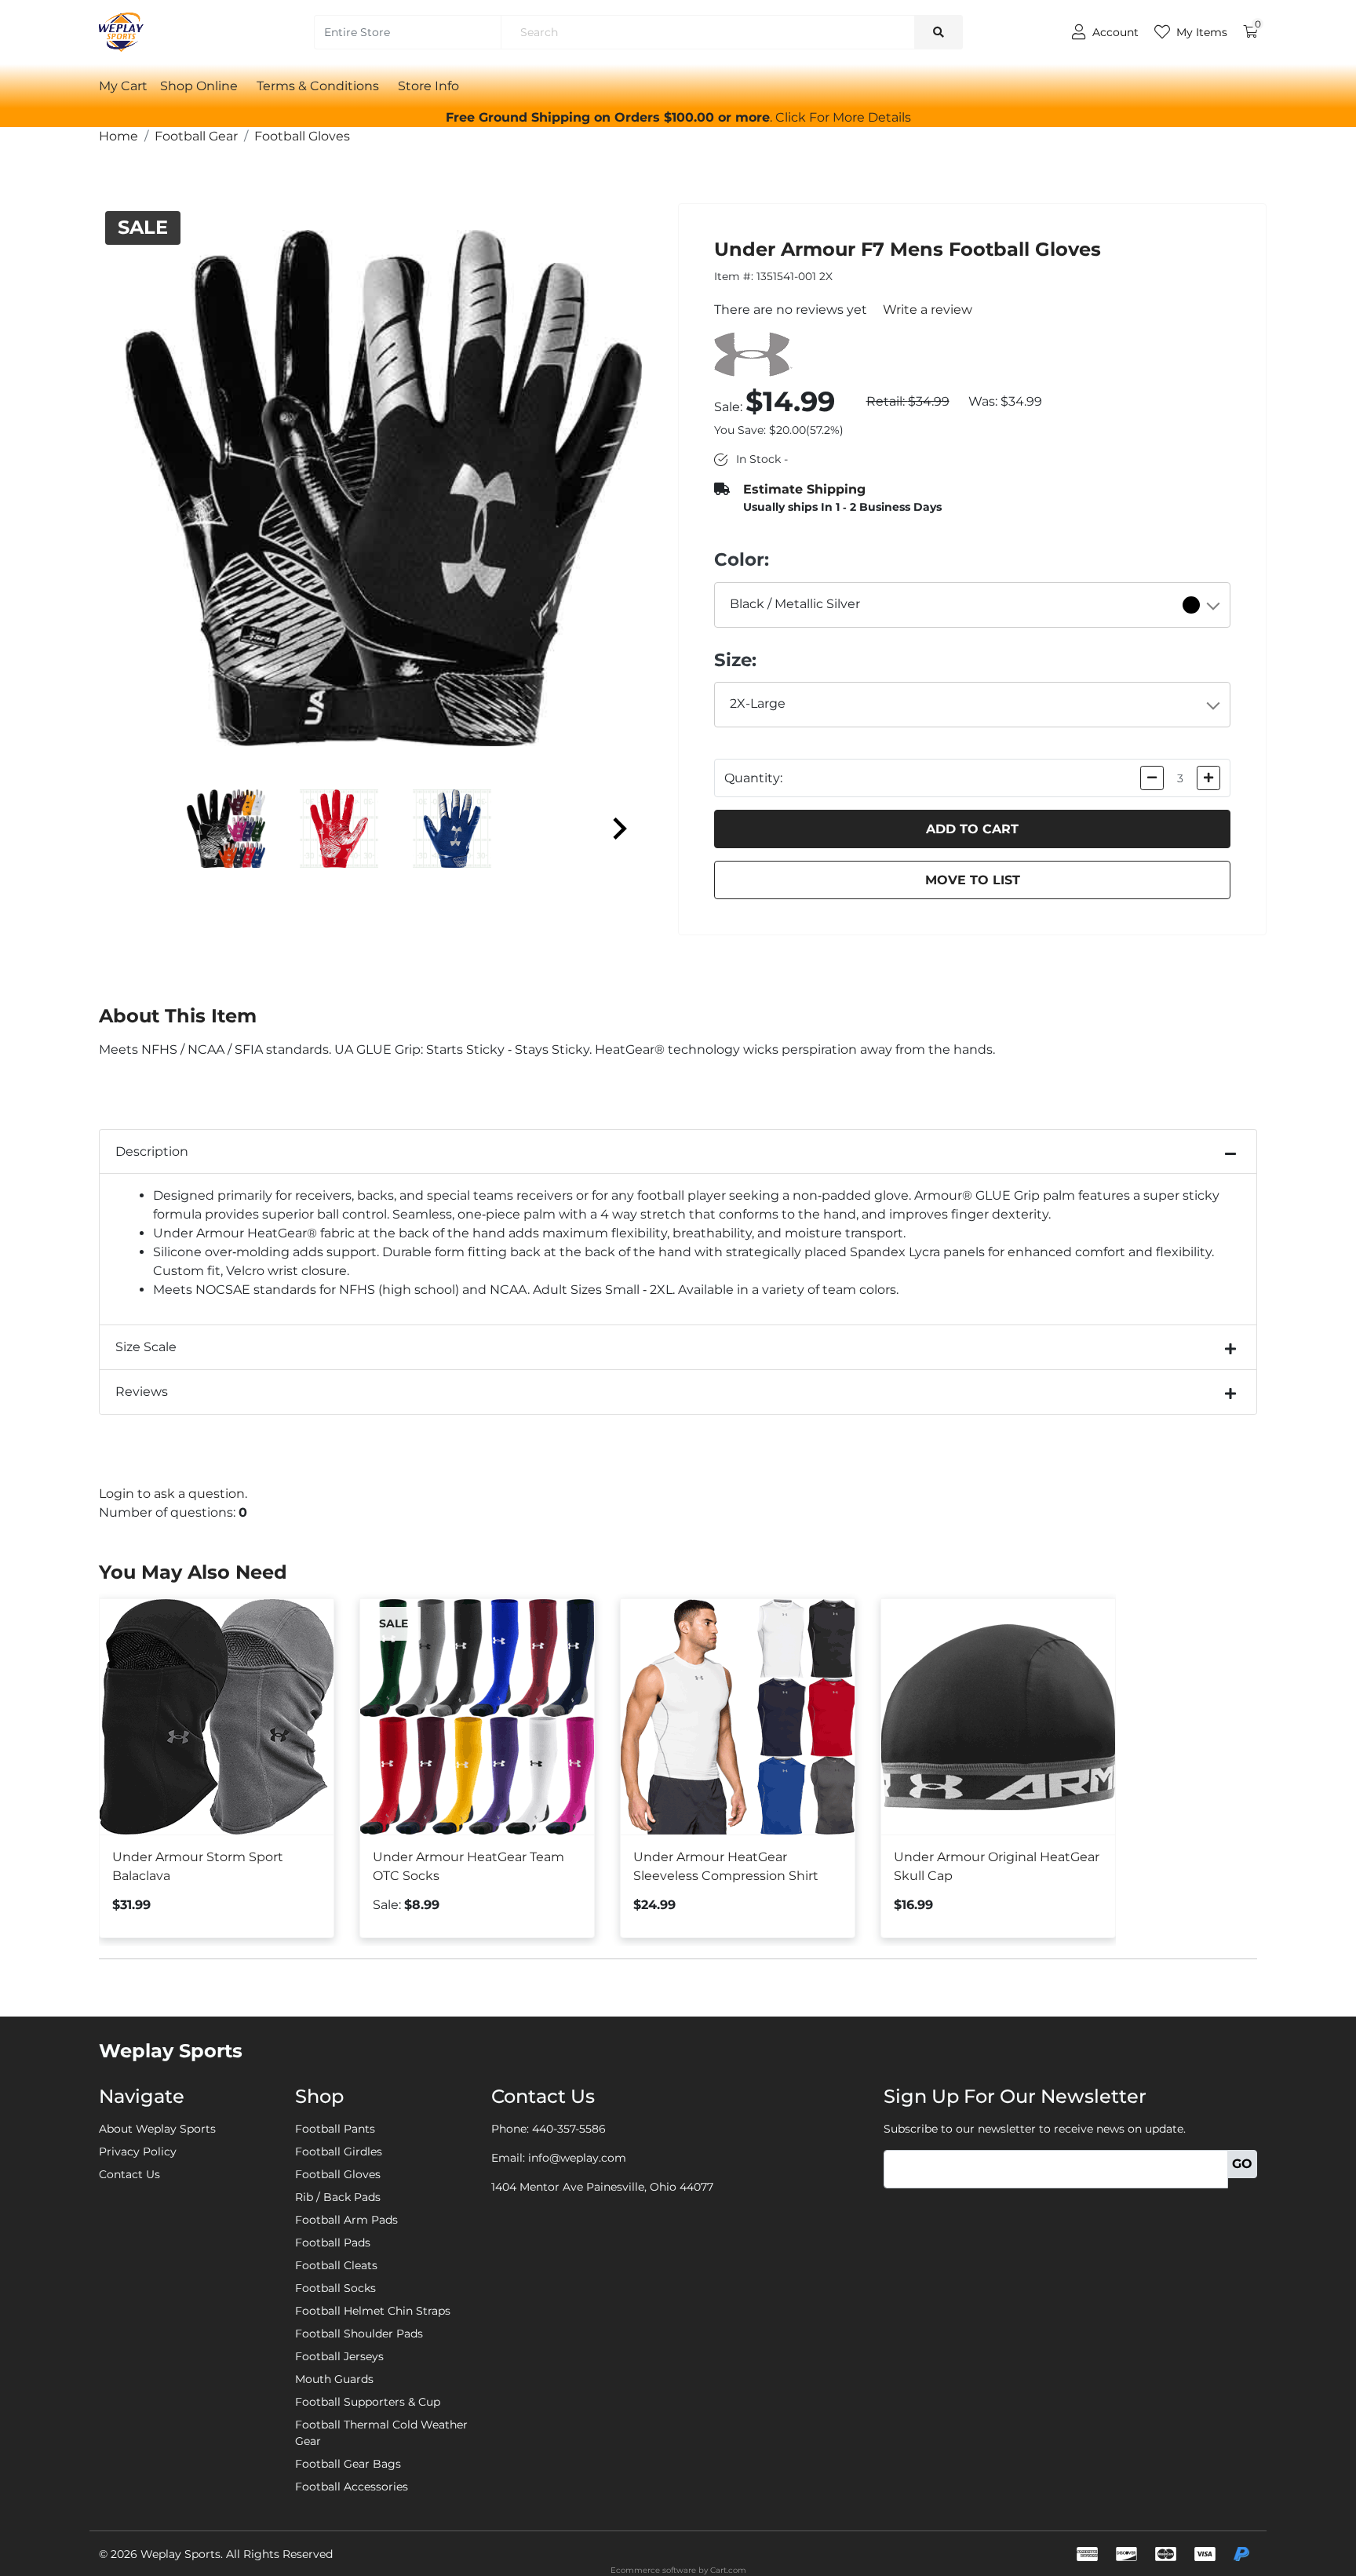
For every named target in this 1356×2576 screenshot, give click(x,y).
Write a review (928, 310)
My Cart (123, 86)
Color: (742, 559)
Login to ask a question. (173, 1494)
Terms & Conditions (318, 86)
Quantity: (753, 778)
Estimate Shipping (804, 489)
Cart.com (728, 2570)
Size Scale (146, 1347)
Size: (735, 660)
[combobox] (973, 605)
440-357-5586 (569, 2129)
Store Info (428, 86)
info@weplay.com (577, 2158)
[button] (843, 117)
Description (152, 1151)
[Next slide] (618, 829)
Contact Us (129, 2174)
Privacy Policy (138, 2152)
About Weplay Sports (157, 2129)
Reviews (142, 1392)
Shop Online (199, 86)
